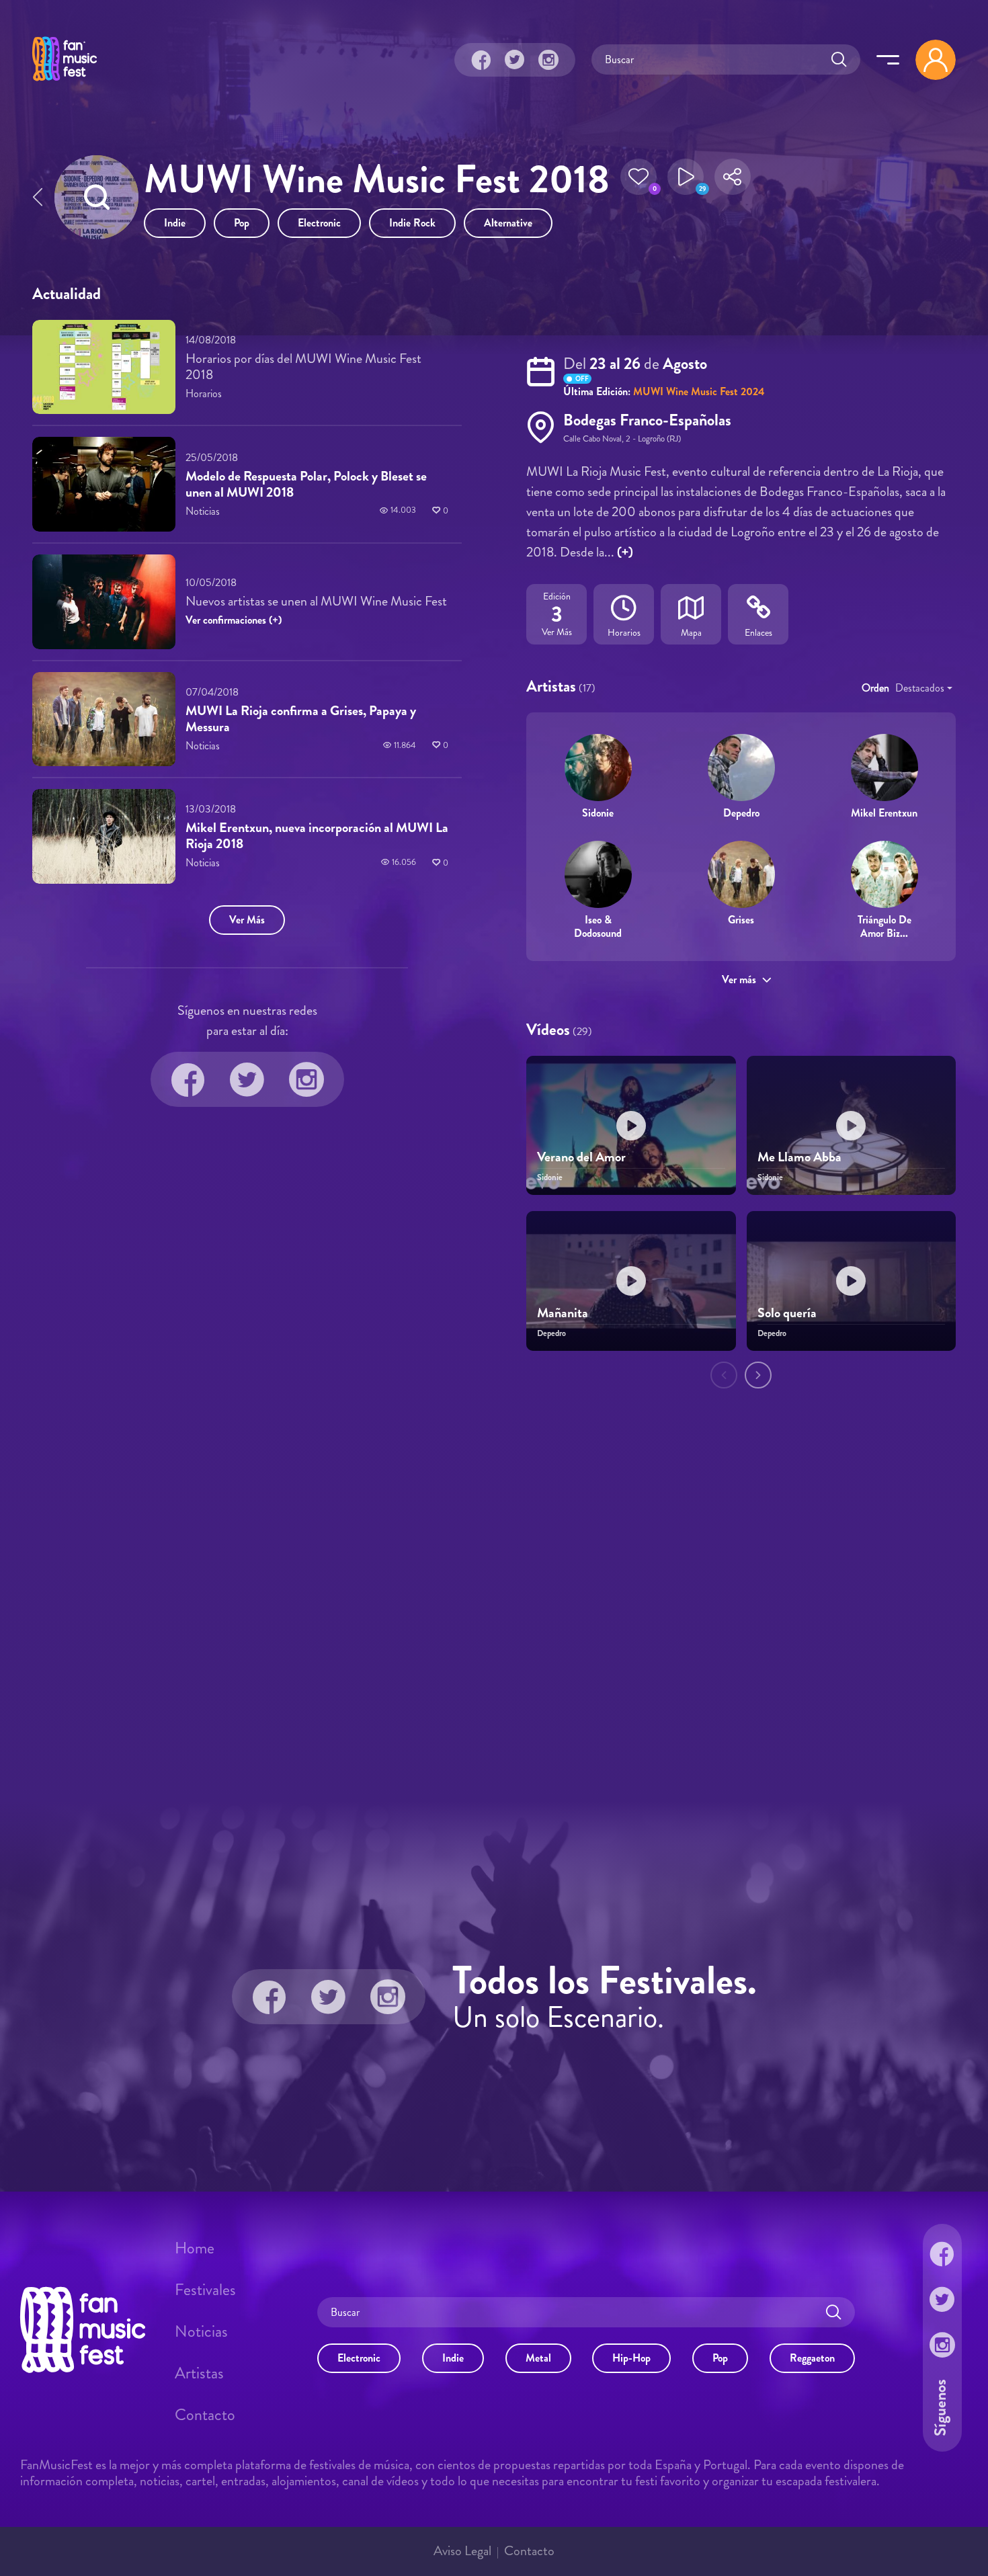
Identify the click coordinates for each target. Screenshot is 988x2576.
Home (195, 2248)
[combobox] (924, 688)
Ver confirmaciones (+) (234, 620)
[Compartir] (733, 181)
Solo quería (787, 1313)
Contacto (205, 2415)
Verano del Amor (581, 1157)
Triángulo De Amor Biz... (884, 926)
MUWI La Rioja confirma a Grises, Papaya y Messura (301, 719)
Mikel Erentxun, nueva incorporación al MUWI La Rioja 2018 (317, 836)
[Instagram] (548, 60)
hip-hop (631, 2358)
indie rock (412, 223)
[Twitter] (515, 60)
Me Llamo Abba (799, 1157)
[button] (639, 181)
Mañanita (563, 1313)
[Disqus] (494, 1597)
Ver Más (247, 920)
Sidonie (598, 813)
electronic (319, 223)
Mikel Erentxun (884, 813)
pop (242, 223)
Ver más (739, 980)
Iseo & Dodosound (598, 926)
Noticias (201, 2331)
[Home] (65, 83)
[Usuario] (936, 60)
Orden (875, 688)
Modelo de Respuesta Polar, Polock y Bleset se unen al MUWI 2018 (306, 484)
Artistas (199, 2373)
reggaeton (812, 2358)
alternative (508, 223)
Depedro (741, 813)
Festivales (205, 2290)
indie (175, 223)
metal (538, 2358)
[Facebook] (481, 60)
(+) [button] (625, 552)
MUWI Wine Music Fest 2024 (699, 391)
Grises (741, 920)
